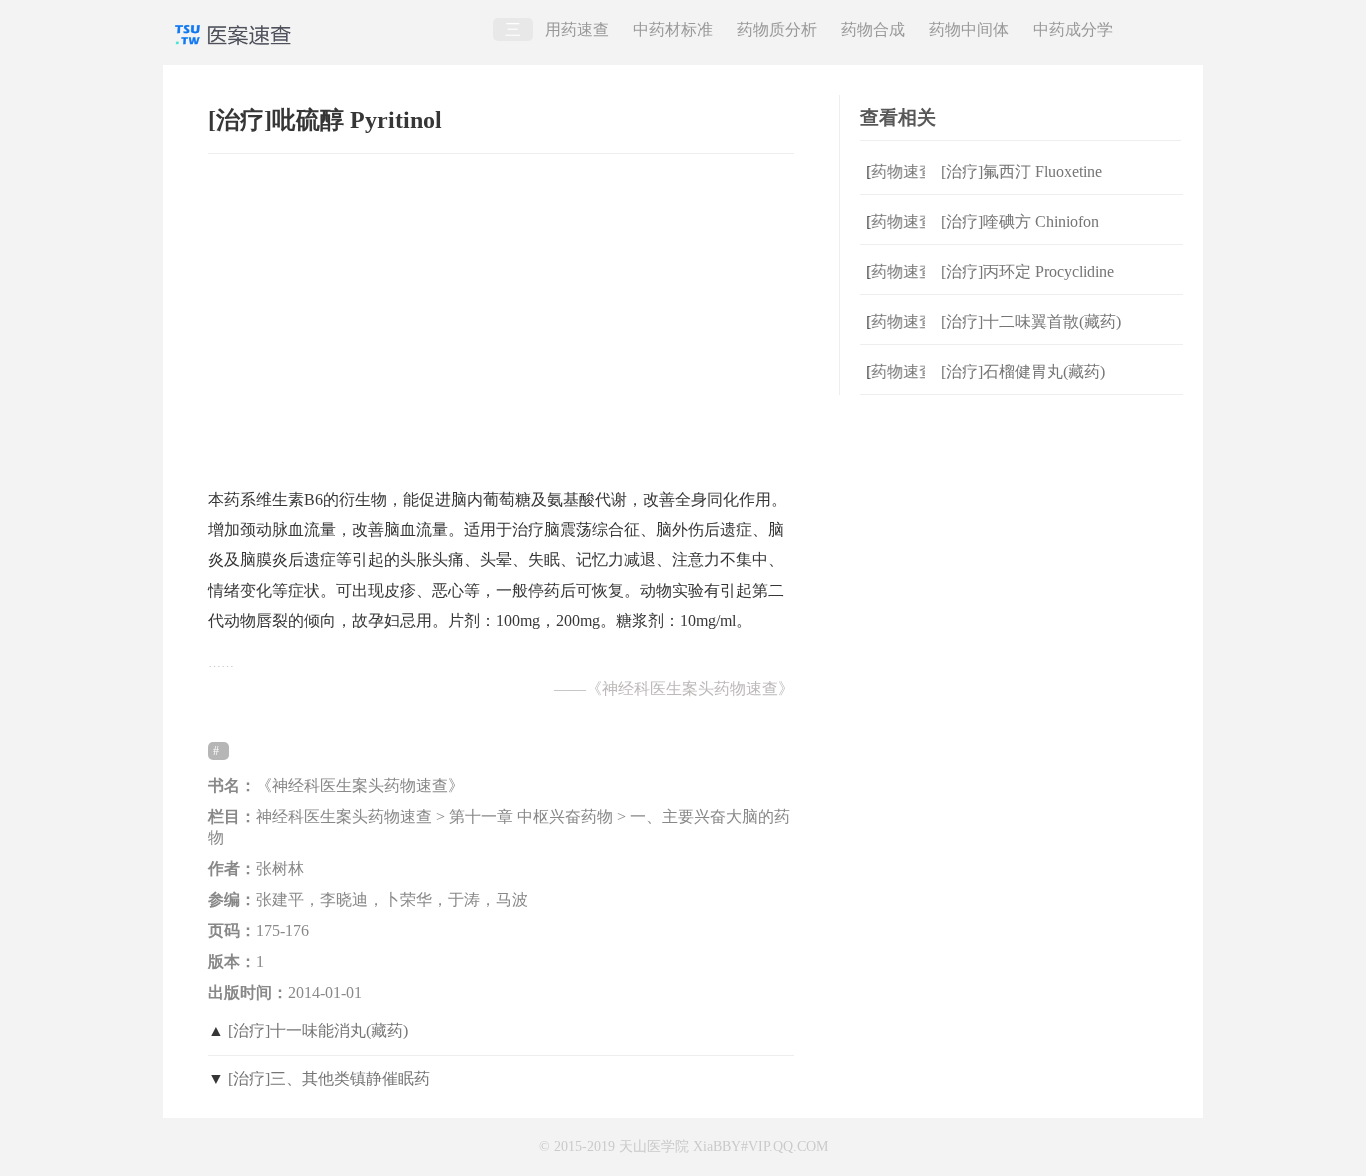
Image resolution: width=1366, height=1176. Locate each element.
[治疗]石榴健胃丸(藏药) (1023, 371)
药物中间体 (969, 29)
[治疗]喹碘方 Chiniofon (1020, 221)
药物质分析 (777, 29)
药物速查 (896, 171)
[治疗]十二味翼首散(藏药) (1031, 321)
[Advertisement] (501, 311)
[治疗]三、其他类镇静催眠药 (329, 1078)
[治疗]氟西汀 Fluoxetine (1021, 171)
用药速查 (577, 29)
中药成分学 (1073, 29)
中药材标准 (673, 29)
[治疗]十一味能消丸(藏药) (318, 1030)
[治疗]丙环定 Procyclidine (1027, 271)
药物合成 (873, 29)
